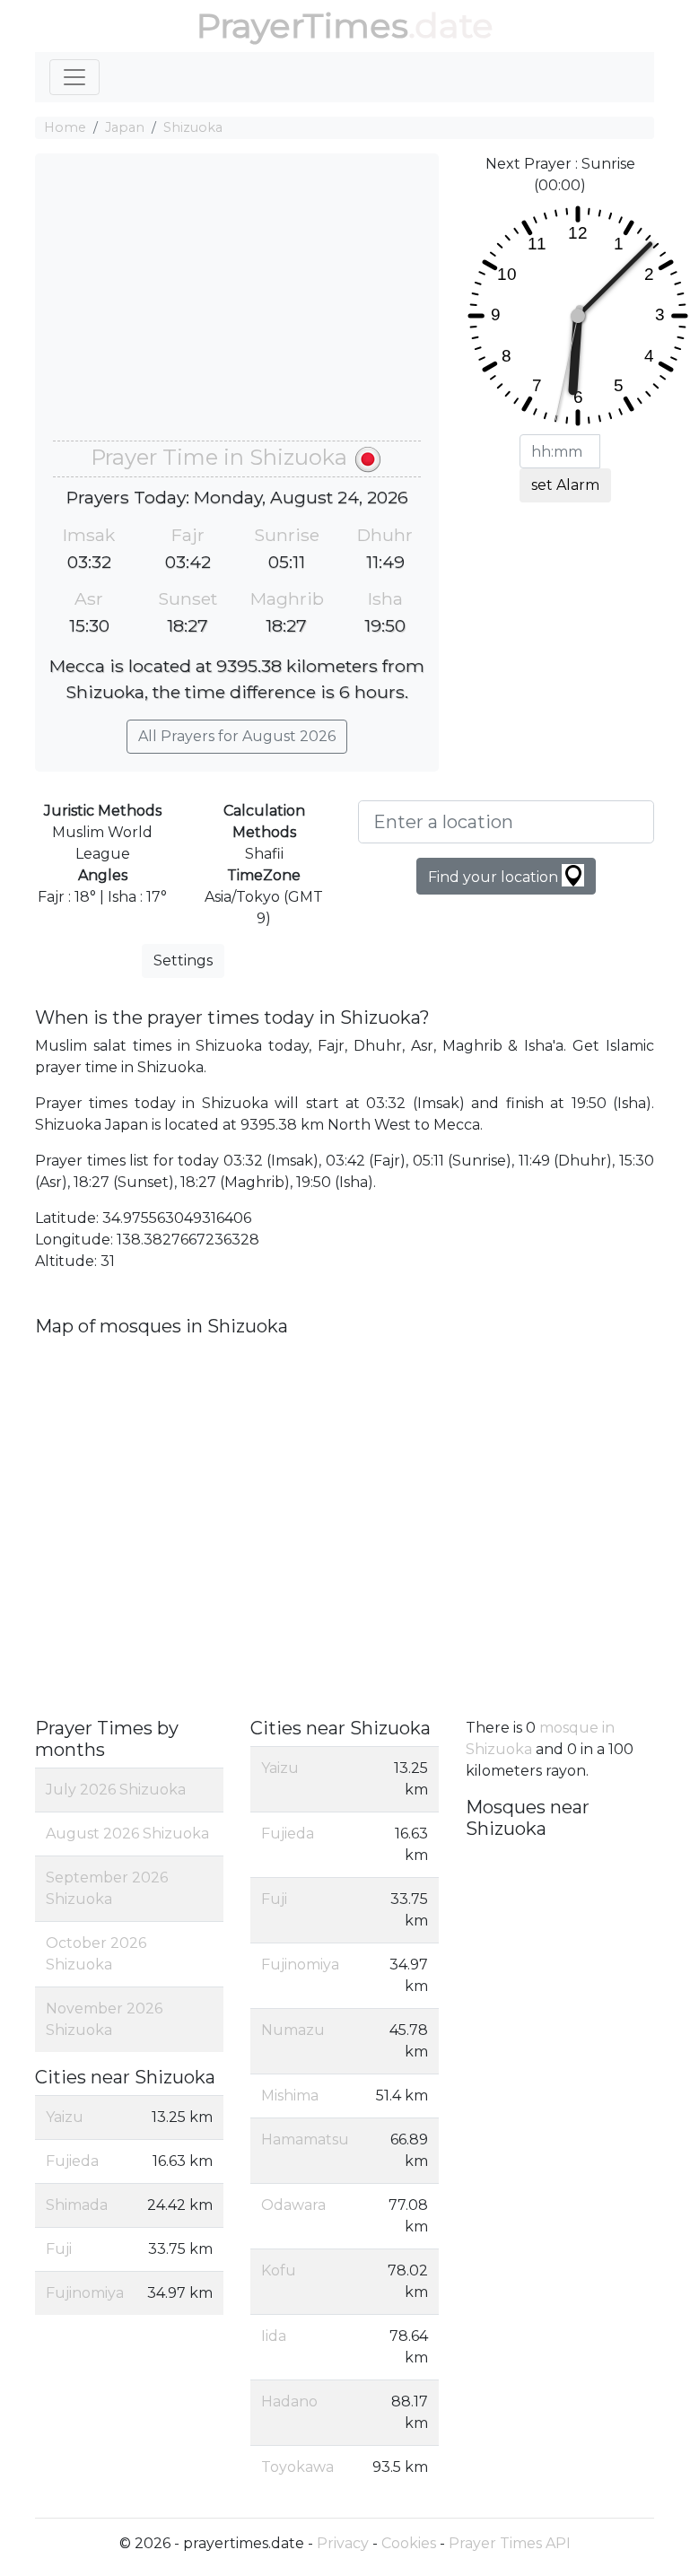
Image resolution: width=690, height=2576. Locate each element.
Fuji (59, 2249)
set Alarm (565, 485)
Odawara (293, 2205)
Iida (274, 2336)
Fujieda (72, 2161)
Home (65, 127)
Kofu (279, 2270)
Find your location (495, 877)
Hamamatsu (305, 2139)
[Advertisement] (237, 306)
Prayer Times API (510, 2543)
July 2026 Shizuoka (116, 1790)
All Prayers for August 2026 (237, 736)
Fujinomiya (85, 2293)
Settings (183, 961)
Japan (125, 127)
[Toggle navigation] (74, 77)
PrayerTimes (302, 26)
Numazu (293, 2030)
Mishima (290, 2096)
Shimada (77, 2205)
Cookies (409, 2543)
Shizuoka (193, 127)
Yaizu (65, 2117)
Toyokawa (297, 2467)
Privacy (343, 2543)
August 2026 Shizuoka (127, 1834)
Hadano (289, 2401)
